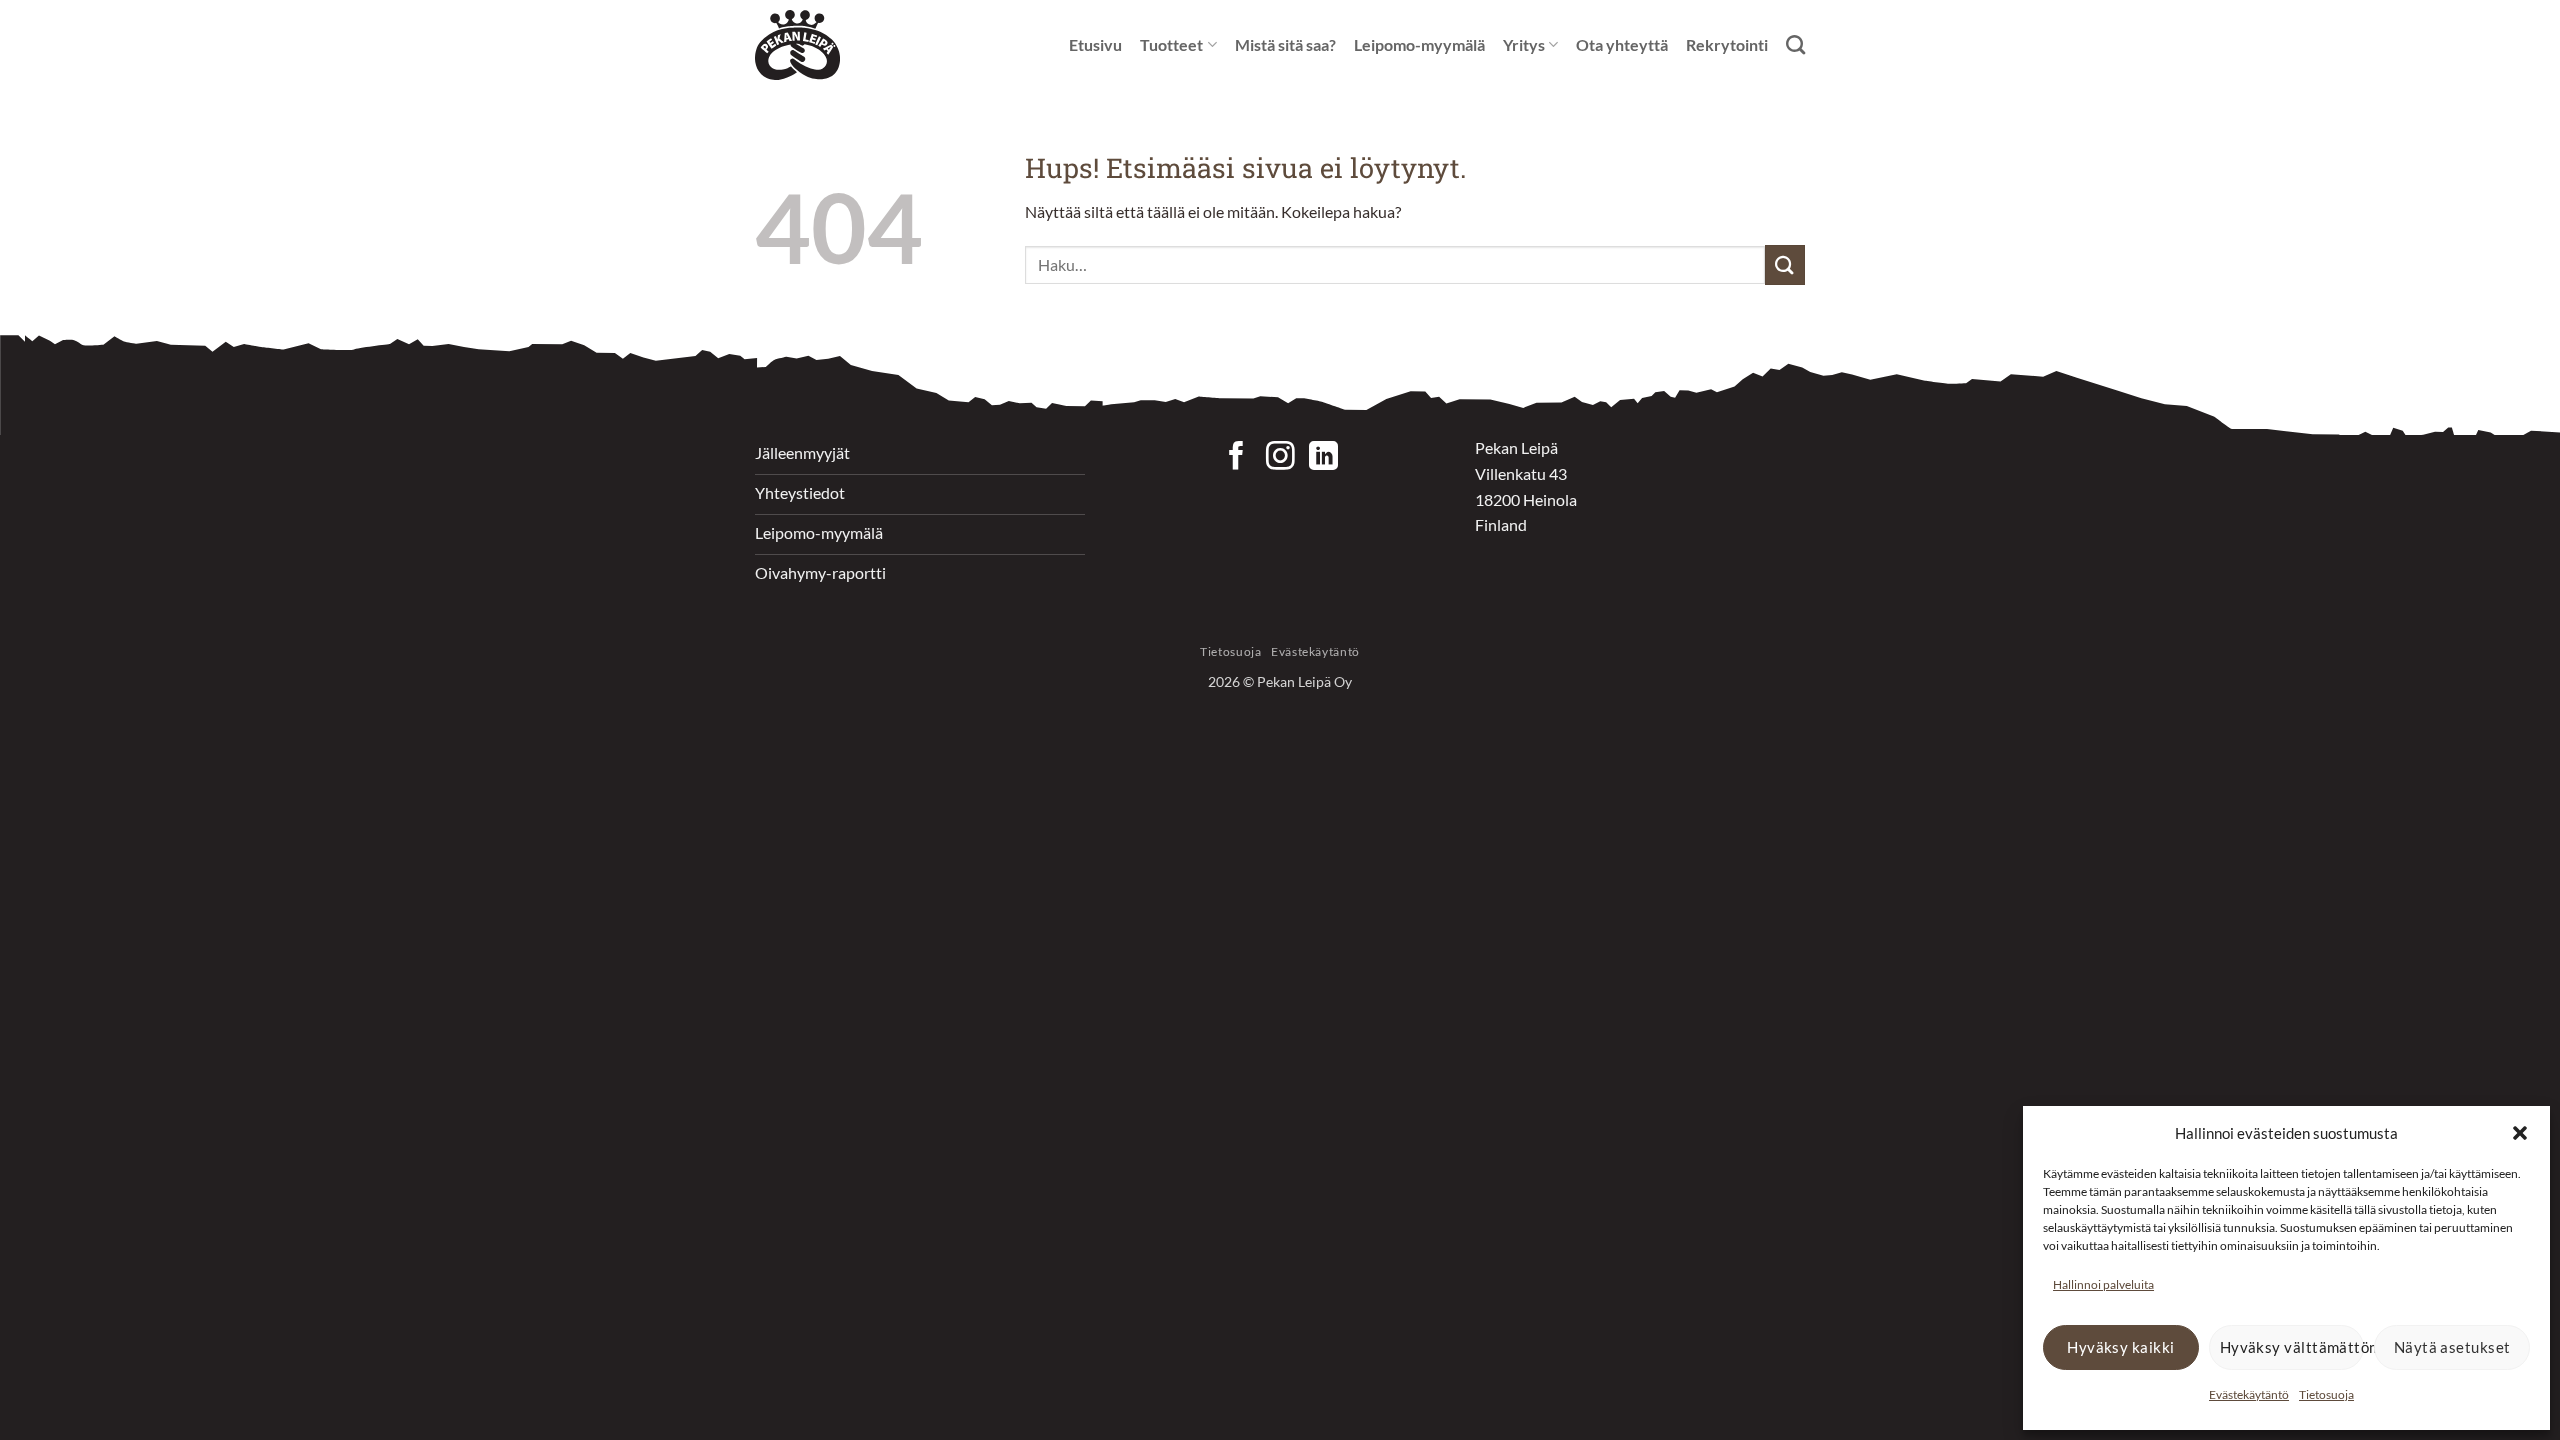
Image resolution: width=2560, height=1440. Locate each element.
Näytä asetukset (2452, 1347)
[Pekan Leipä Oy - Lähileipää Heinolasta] (805, 45)
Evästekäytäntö (2249, 1394)
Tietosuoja (2326, 1394)
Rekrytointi (1727, 44)
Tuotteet (1171, 44)
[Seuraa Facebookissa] (1236, 458)
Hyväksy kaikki (2120, 1347)
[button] (2520, 1133)
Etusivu (1095, 44)
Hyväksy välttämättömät (2292, 1347)
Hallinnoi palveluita (2103, 1284)
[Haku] (1795, 44)
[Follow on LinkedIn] (1323, 458)
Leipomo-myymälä (1419, 44)
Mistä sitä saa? (1285, 44)
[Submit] (1785, 264)
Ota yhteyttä (1622, 44)
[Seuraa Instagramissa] (1280, 458)
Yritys (1524, 44)
